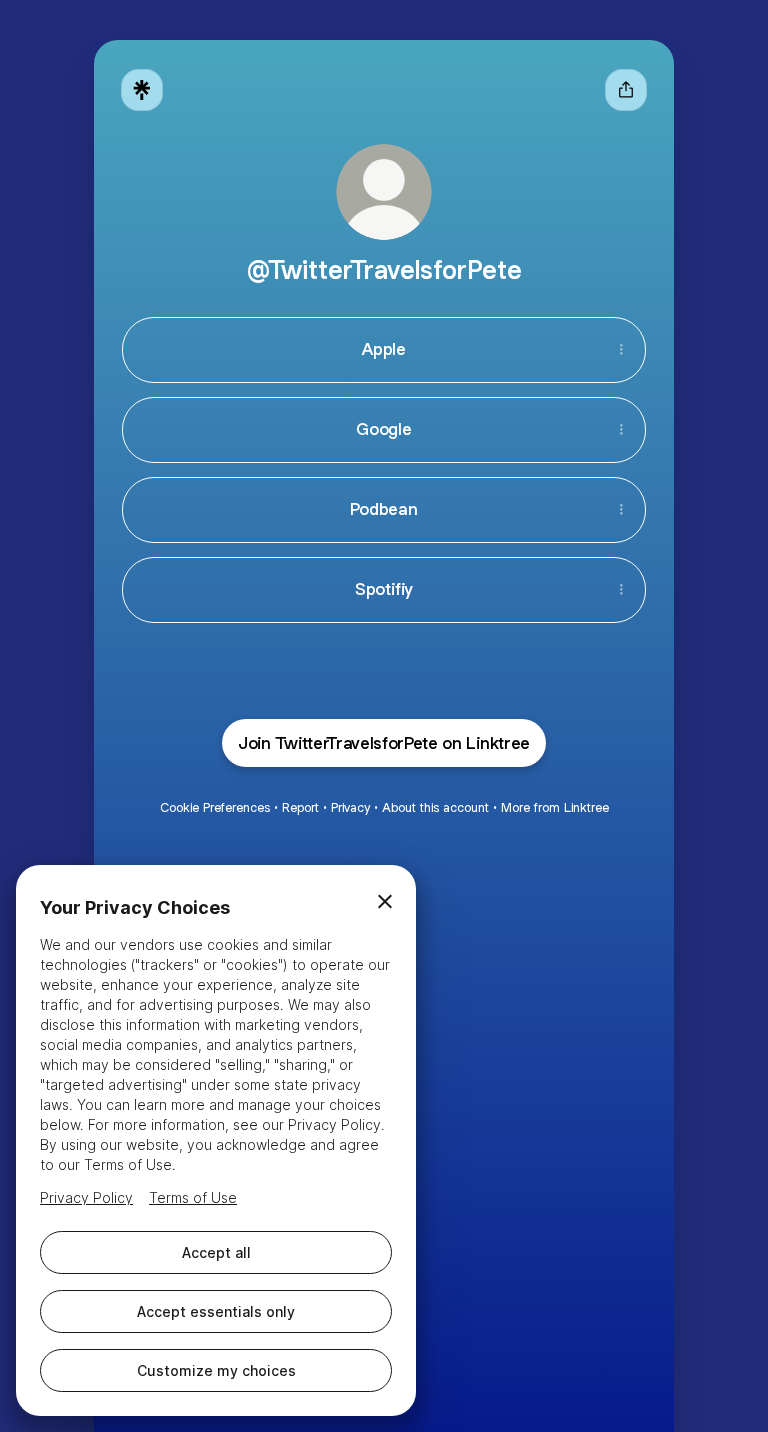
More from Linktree (555, 807)
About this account (435, 807)
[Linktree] (142, 90)
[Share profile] (626, 90)
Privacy (350, 807)
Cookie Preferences (215, 807)
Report (300, 807)
